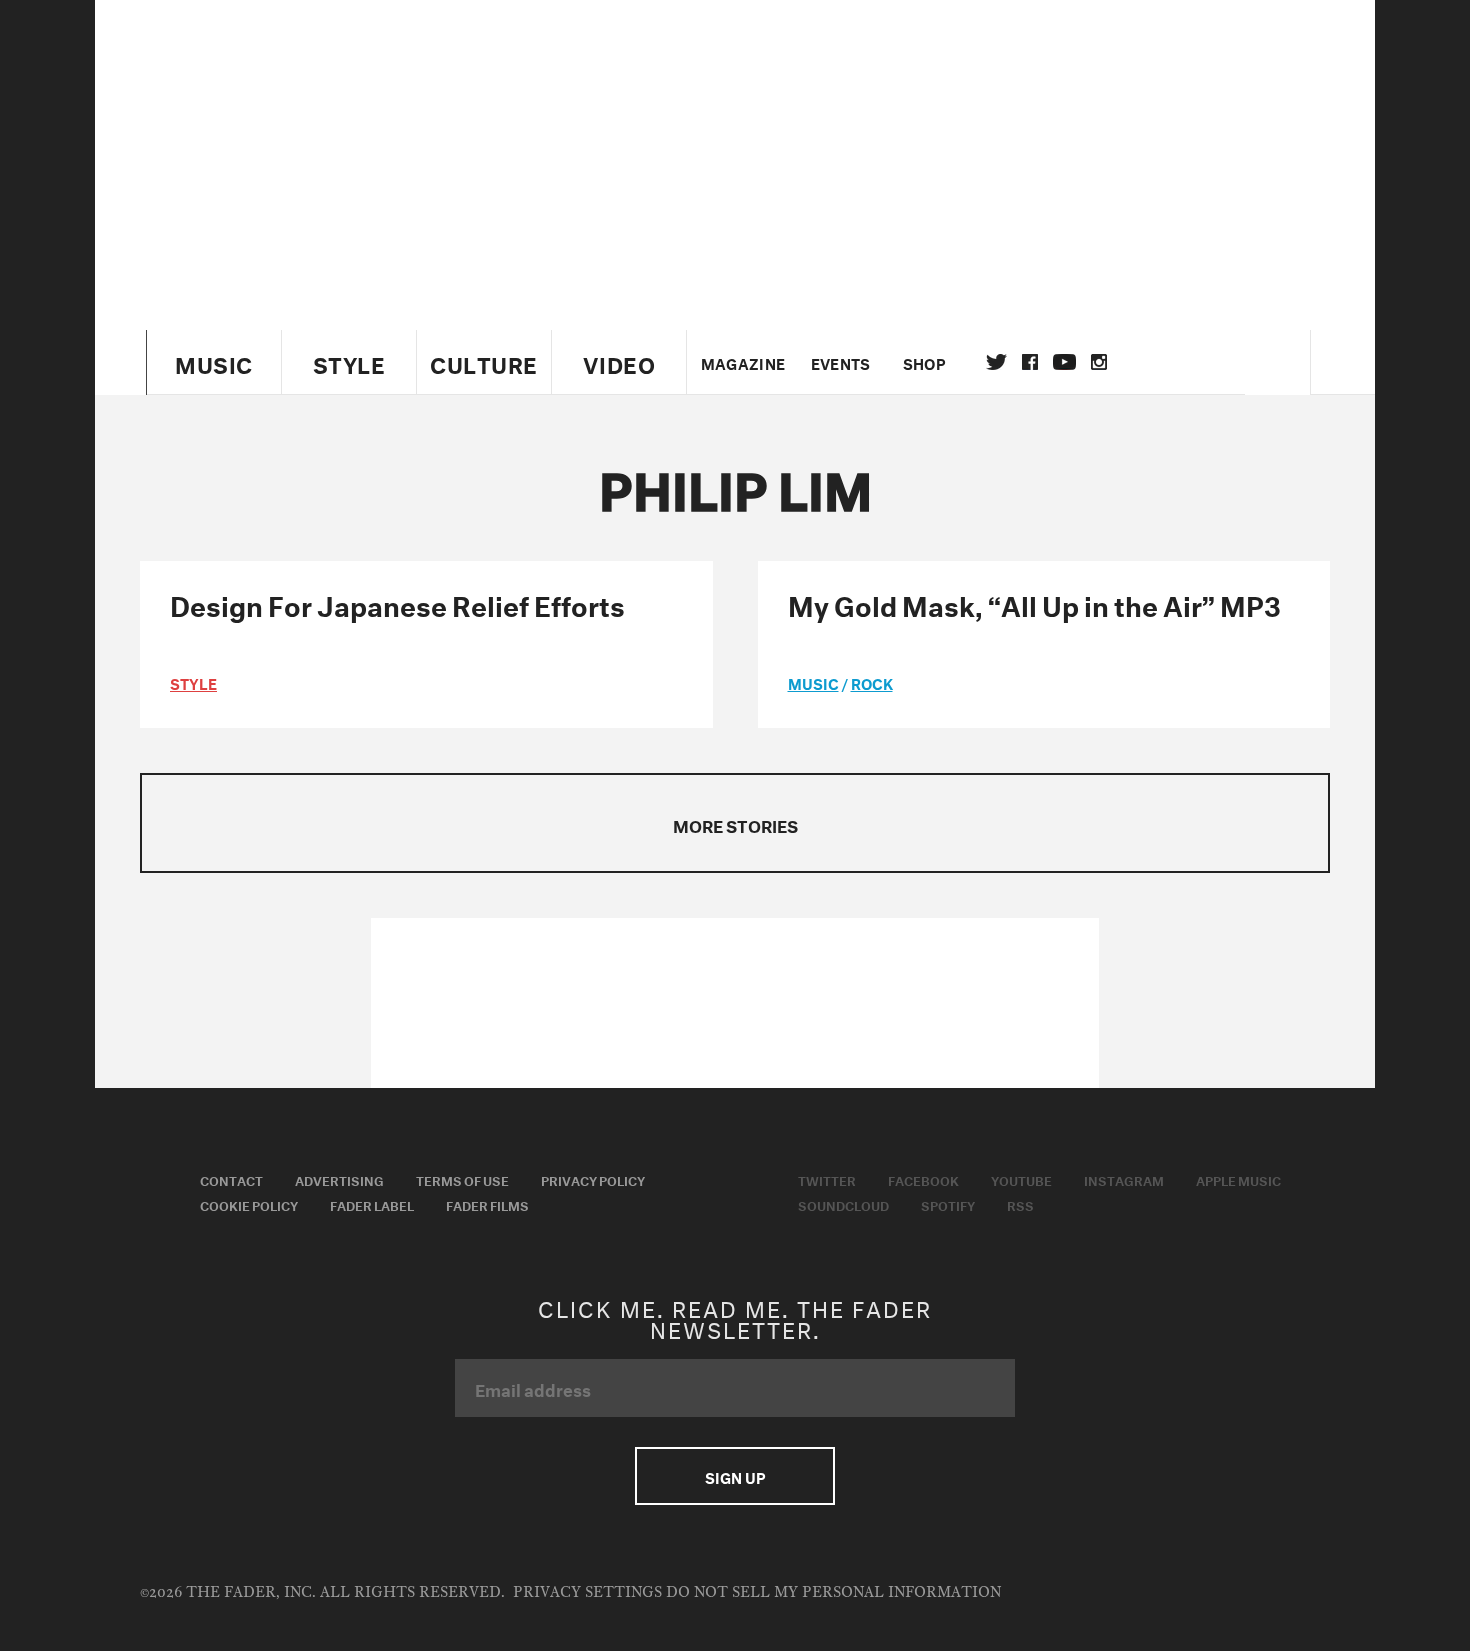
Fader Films (487, 1204)
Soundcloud (843, 1204)
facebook (1030, 362)
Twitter (996, 362)
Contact (231, 1179)
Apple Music (1238, 1179)
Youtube (1021, 1179)
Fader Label (372, 1204)
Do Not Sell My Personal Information (833, 1592)
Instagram (1124, 1179)
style (193, 682)
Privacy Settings (587, 1592)
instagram (1099, 362)
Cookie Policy (249, 1204)
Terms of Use (462, 1179)
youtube (1064, 362)
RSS (1020, 1204)
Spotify (948, 1204)
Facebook (923, 1179)
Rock (872, 682)
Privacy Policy (593, 1179)
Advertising (339, 1179)
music (813, 682)
